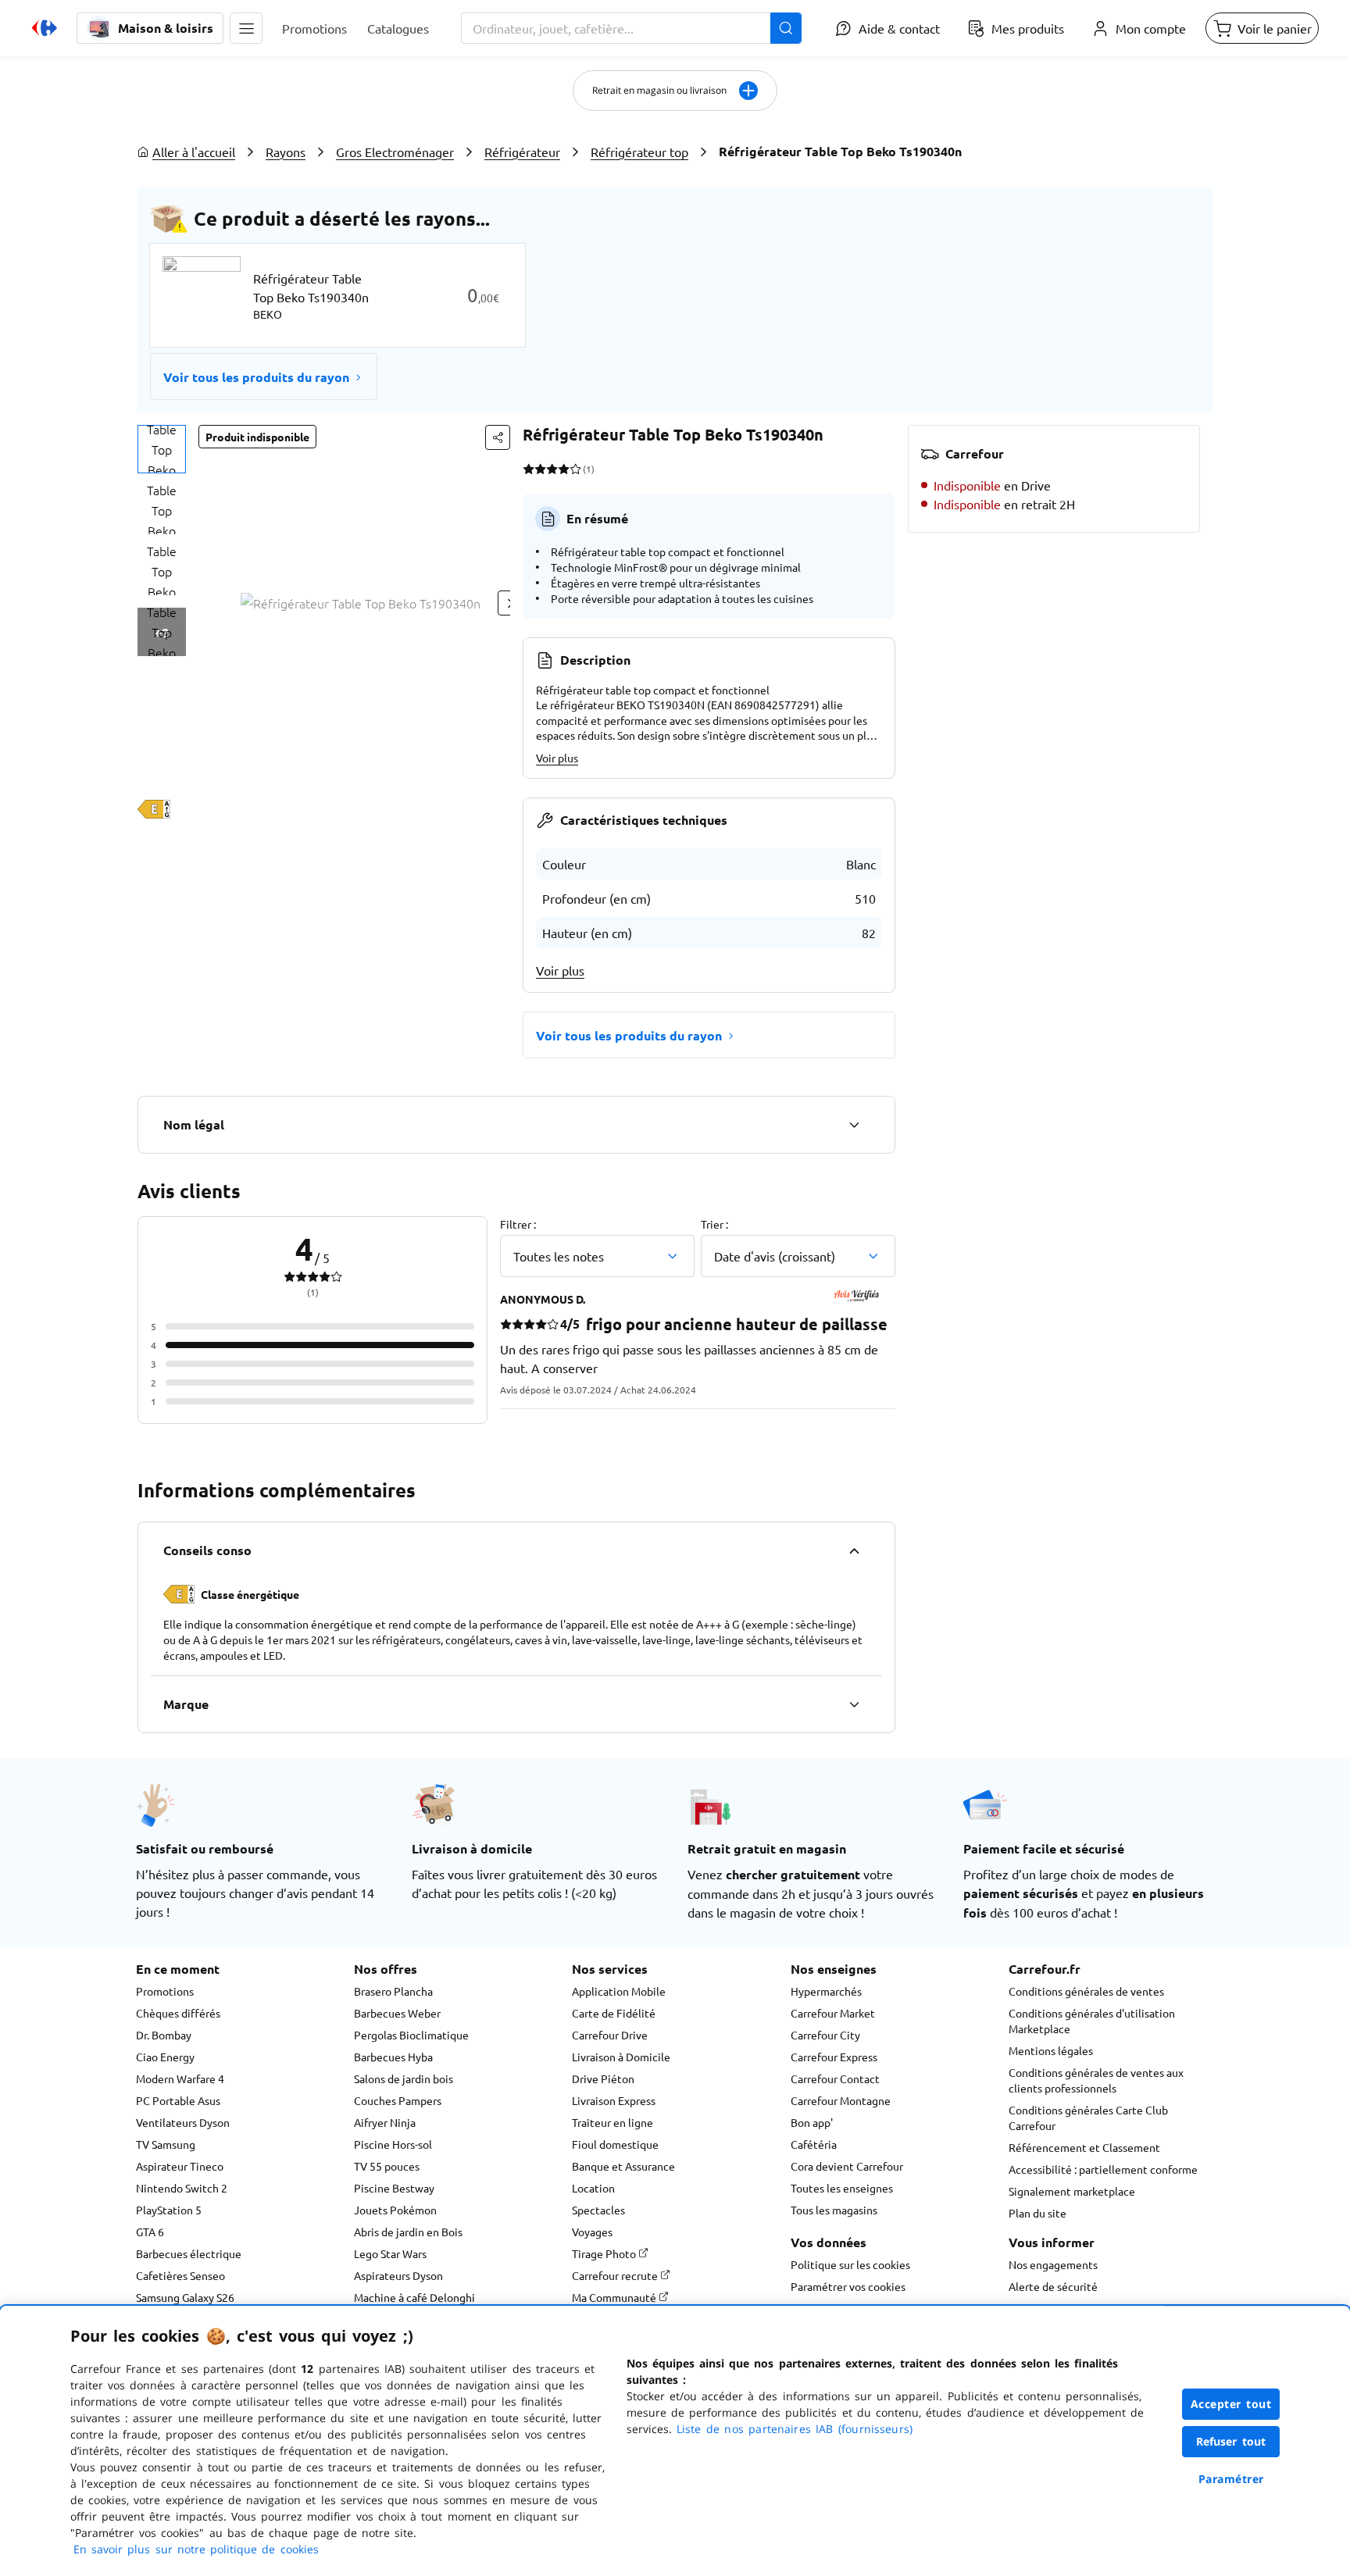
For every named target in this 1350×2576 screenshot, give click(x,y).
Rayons (286, 152)
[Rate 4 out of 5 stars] (564, 469)
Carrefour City (825, 2035)
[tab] (162, 449)
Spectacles (598, 2210)
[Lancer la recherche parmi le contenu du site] (786, 28)
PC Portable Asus (178, 2100)
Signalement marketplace (1072, 2191)
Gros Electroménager (395, 152)
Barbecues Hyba (393, 2057)
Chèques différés (178, 2013)
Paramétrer (1231, 2479)
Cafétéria (814, 2144)
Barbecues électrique (189, 2253)
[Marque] (854, 1704)
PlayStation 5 (169, 2210)
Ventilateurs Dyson (183, 2122)
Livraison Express (614, 2100)
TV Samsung (166, 2144)
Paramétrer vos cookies (848, 2286)
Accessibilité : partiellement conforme (1103, 2169)
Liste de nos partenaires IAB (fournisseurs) (795, 2429)
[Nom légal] (854, 1125)
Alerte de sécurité (1053, 2286)
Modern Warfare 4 (180, 2078)
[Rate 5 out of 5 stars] (575, 469)
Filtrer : (518, 1224)
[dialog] (675, 2441)
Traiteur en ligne (612, 2122)
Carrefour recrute (616, 2275)
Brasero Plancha (393, 1991)
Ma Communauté (615, 2297)
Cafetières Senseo (180, 2275)
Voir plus (557, 758)
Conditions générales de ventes (1086, 1991)
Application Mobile (619, 1991)
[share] (498, 437)
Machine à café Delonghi (414, 2297)
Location (593, 2188)
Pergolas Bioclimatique (411, 2035)
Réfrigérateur (522, 152)
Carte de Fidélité (614, 2013)
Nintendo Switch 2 (182, 2188)
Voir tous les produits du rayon (256, 377)
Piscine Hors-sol (393, 2144)
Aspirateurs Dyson (398, 2275)
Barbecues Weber (397, 2013)
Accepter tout (1231, 2404)
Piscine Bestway (394, 2188)
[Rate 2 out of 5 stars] (540, 469)
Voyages (592, 2232)
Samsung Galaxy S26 (185, 2297)
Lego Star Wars (390, 2253)
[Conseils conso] (854, 1550)
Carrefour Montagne (841, 2100)
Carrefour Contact (835, 2078)
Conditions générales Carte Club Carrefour (1088, 2118)
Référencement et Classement (1084, 2147)
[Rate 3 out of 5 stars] (552, 469)
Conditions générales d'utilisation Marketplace (1092, 2021)
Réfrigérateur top (639, 152)
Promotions (165, 1991)
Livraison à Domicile (621, 2057)
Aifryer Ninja (385, 2122)
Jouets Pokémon (395, 2210)
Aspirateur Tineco (180, 2166)
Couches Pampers (398, 2100)
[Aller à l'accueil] (45, 28)
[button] (246, 28)
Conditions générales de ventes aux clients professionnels (1096, 2080)
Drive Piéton (603, 2078)
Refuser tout (1231, 2441)
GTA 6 (150, 2232)
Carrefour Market (833, 2013)
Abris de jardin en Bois (408, 2232)
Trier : (714, 1224)
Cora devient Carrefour (847, 2166)
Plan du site (1037, 2213)
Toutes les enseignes (842, 2188)
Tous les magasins (834, 2210)
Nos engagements (1053, 2264)
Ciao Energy (165, 2057)
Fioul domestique (615, 2144)
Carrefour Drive (610, 2035)
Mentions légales (1051, 2050)
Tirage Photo (605, 2253)
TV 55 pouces (387, 2166)
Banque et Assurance (623, 2166)
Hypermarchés (826, 1991)
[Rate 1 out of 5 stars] (529, 469)
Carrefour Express (834, 2057)
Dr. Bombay (164, 2035)
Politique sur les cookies (850, 2264)
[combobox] (631, 28)
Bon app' (812, 2122)
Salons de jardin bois (404, 2078)
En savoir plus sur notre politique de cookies (196, 2549)
